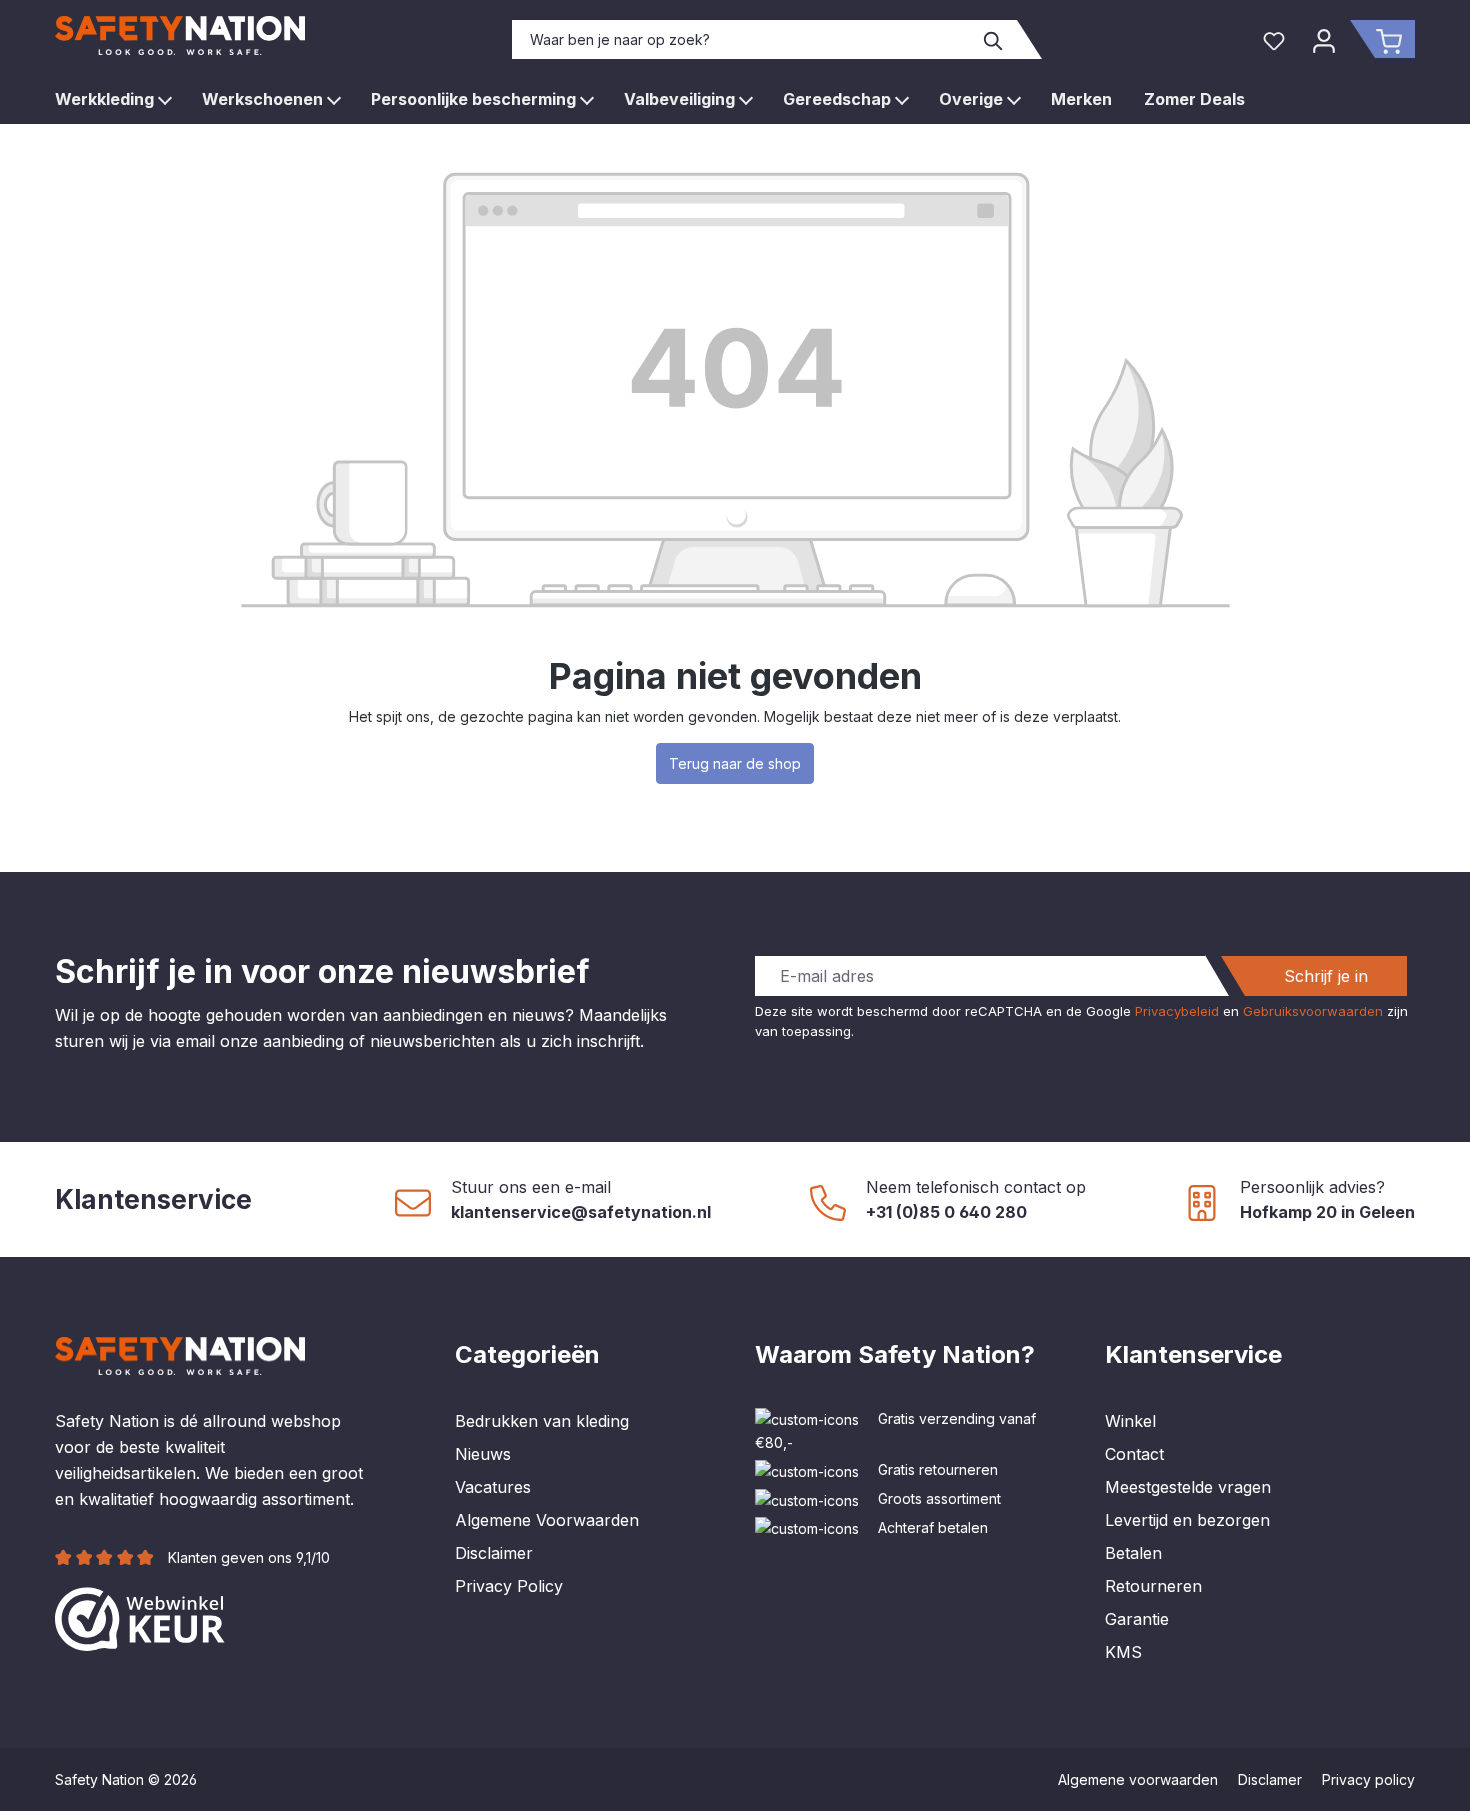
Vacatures (493, 1487)
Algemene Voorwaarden (547, 1520)
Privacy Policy (509, 1586)
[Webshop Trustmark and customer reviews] (140, 1617)
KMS (1123, 1652)
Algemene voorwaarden (1138, 1779)
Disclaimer (494, 1553)
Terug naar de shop (735, 763)
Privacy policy (1368, 1779)
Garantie (1137, 1619)
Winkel (1130, 1421)
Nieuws (483, 1454)
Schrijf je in (1326, 976)
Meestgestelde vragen (1188, 1487)
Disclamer (1270, 1779)
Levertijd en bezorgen (1187, 1520)
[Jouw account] (1324, 39)
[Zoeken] (994, 39)
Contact (1134, 1454)
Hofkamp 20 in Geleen (1327, 1212)
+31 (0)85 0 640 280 (946, 1212)
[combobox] (742, 39)
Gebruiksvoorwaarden (1313, 1011)
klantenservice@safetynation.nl (581, 1212)
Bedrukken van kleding (542, 1421)
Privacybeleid (1177, 1011)
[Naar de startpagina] (180, 35)
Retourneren (1153, 1586)
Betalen (1133, 1553)
